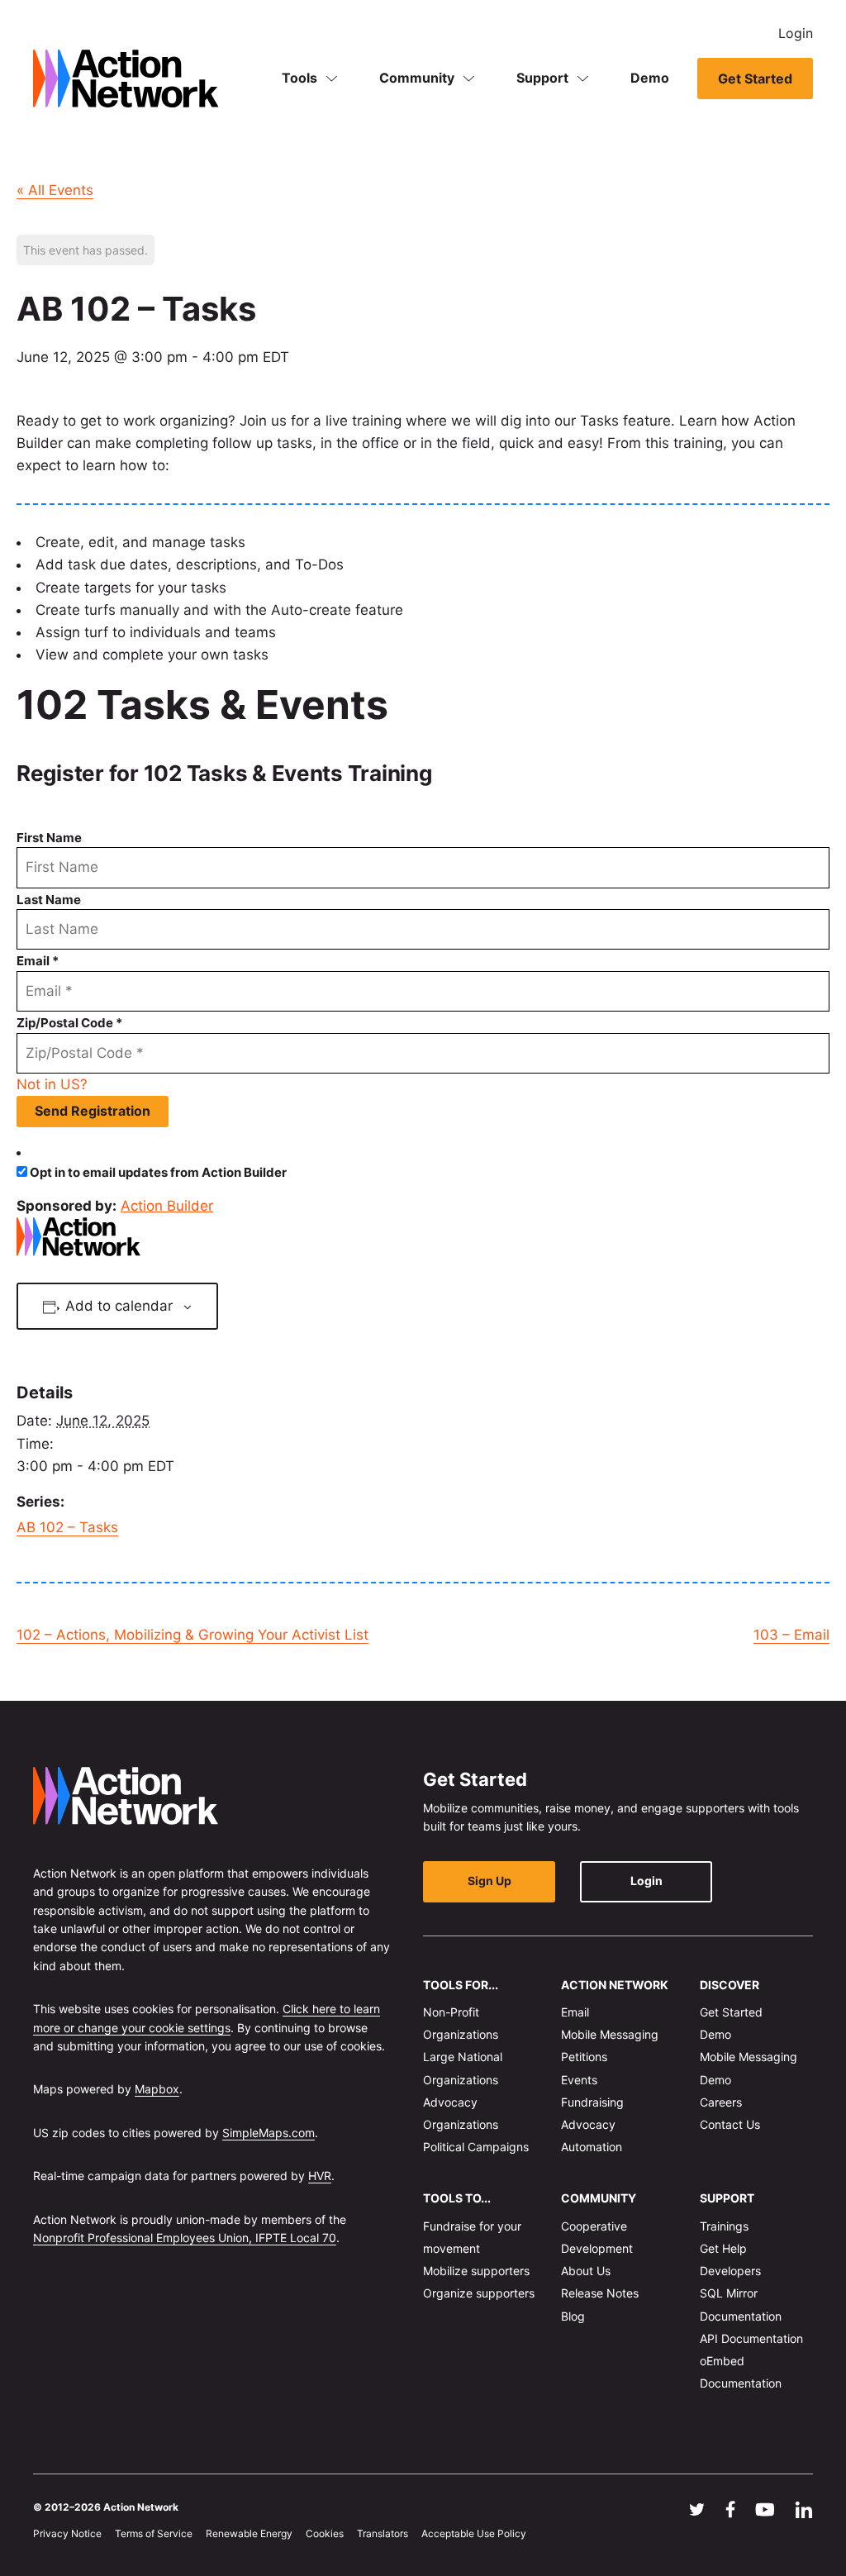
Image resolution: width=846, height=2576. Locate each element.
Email (575, 2012)
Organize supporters (479, 2293)
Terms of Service (154, 2533)
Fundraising (592, 2101)
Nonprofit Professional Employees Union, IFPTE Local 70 (185, 2238)
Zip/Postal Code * (69, 1023)
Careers (721, 2101)
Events (579, 2079)
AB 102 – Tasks (67, 1527)
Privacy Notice (67, 2533)
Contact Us (730, 2124)
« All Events (55, 190)
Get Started (755, 79)
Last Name (49, 900)
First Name (49, 838)
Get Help (723, 2248)
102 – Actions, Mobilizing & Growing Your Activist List (192, 1635)
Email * (38, 961)
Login (796, 33)
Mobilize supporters (476, 2271)
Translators (383, 2533)
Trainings (724, 2225)
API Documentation (751, 2338)
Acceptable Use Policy (474, 2533)
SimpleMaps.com (269, 2132)
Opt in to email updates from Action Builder (158, 1172)
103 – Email (791, 1635)
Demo (650, 78)
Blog (573, 2315)
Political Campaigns (476, 2147)
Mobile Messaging (610, 2034)
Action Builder (167, 1206)
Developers (730, 2271)
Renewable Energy (249, 2533)
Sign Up (490, 1881)
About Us (586, 2271)
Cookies (325, 2533)
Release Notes (600, 2293)
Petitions (584, 2057)
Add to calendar (119, 1306)
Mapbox (157, 2089)
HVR (320, 2176)
